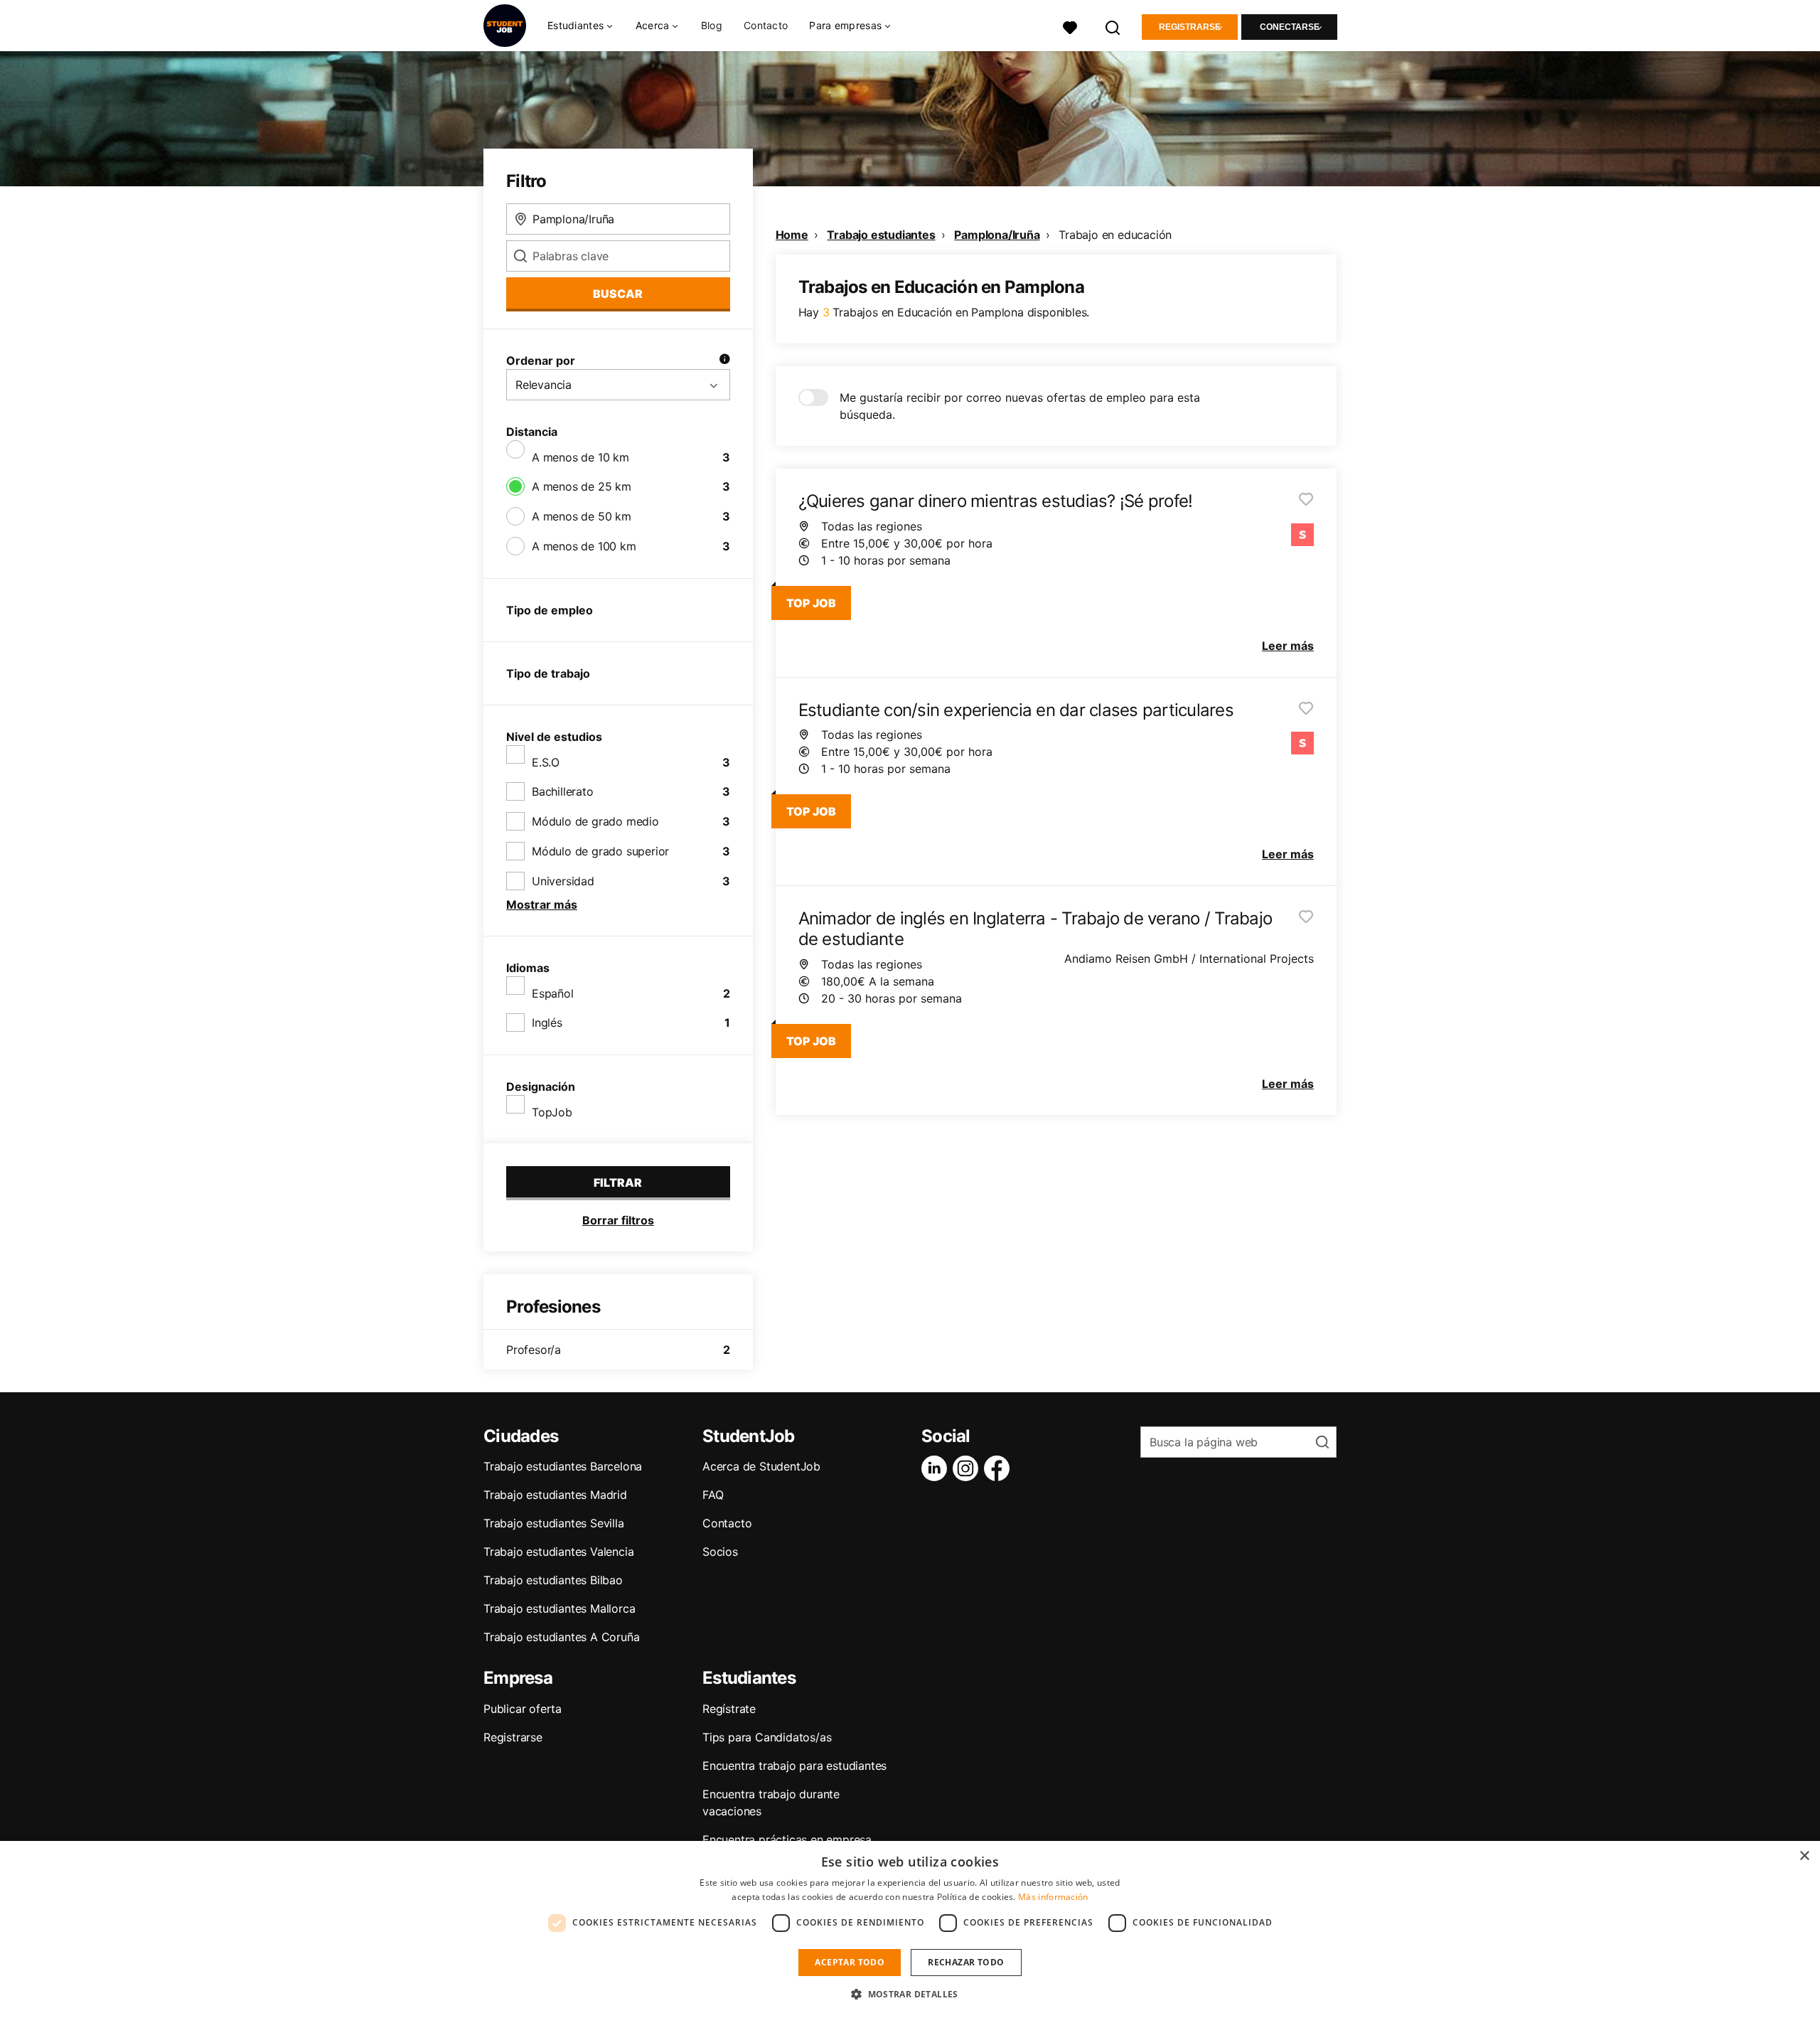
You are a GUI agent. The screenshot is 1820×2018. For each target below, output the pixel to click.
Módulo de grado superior (600, 851)
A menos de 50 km (582, 516)
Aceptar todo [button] (850, 1962)
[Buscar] (1113, 26)
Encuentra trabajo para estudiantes (794, 1766)
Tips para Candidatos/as (767, 1737)
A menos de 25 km (582, 486)
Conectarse (1290, 27)
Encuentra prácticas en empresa (787, 1840)
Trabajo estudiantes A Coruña (561, 1637)
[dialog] (910, 1929)
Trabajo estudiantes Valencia (558, 1552)
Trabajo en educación (1115, 235)
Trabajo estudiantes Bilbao (553, 1580)
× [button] (1804, 1856)
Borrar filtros (618, 1220)
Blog (712, 25)
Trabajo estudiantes (881, 235)
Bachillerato (563, 791)
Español (553, 993)
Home (792, 235)
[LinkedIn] (937, 1468)
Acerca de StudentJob (761, 1466)
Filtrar (618, 1182)
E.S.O (546, 762)
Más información (1053, 1897)
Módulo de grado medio (595, 821)
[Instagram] (968, 1468)
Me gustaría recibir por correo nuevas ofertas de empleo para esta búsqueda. (1020, 406)
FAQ (713, 1495)
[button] (910, 1994)
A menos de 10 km (580, 457)
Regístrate (729, 1709)
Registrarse (1190, 27)
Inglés (547, 1023)
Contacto (766, 25)
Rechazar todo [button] (966, 1962)
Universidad (563, 881)
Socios (720, 1552)
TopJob (552, 1112)
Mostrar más (542, 904)
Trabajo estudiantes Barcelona (563, 1466)
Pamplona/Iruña (997, 235)
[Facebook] (1000, 1468)
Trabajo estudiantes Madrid (555, 1495)
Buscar (618, 294)
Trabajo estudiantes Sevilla (554, 1523)
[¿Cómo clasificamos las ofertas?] (724, 361)
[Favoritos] (1070, 26)
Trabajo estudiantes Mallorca (559, 1608)
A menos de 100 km (584, 546)
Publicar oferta (523, 1709)
